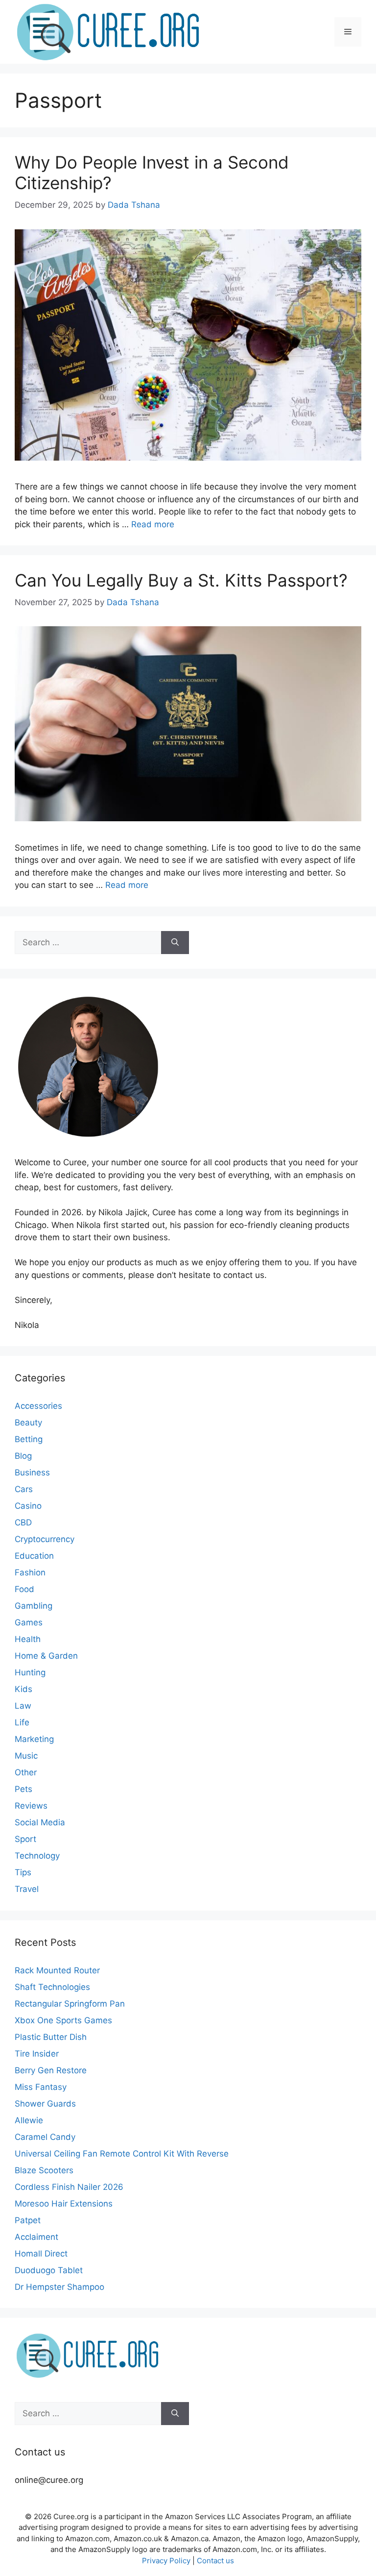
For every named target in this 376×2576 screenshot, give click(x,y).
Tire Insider (37, 2054)
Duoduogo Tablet (49, 2270)
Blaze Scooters (44, 2170)
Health (28, 1639)
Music (26, 1756)
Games (29, 1622)
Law (23, 1706)
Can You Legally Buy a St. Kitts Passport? (181, 580)
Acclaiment (36, 2237)
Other (26, 1772)
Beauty (28, 1423)
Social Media (40, 1822)
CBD (23, 1522)
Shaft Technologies (52, 1987)
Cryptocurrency (45, 1539)
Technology (37, 1856)
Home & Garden (46, 1656)
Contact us (215, 2561)
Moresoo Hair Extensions (64, 2204)
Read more (153, 524)
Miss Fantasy (41, 2087)
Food (24, 1589)
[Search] (175, 943)
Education (34, 1556)
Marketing (34, 1739)
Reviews (31, 1806)
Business (32, 1472)
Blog (23, 1456)
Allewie (29, 2120)
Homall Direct (41, 2254)
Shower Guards (45, 2104)
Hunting (30, 1672)
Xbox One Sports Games (63, 2020)
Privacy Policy (166, 2561)
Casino (28, 1506)
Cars (24, 1489)
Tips (23, 1872)
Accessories (38, 1406)
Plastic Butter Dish (51, 2037)
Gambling (34, 1606)
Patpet (28, 2220)
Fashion (30, 1572)
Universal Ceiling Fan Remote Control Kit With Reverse (122, 2154)
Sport (25, 1839)
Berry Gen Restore (51, 2070)
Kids (23, 1689)
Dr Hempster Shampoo (59, 2287)
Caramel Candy (45, 2137)
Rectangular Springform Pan (70, 2004)
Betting (29, 1439)
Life (22, 1722)
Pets (23, 1789)
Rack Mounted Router (57, 1970)
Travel (27, 1889)
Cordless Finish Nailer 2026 (69, 2187)
